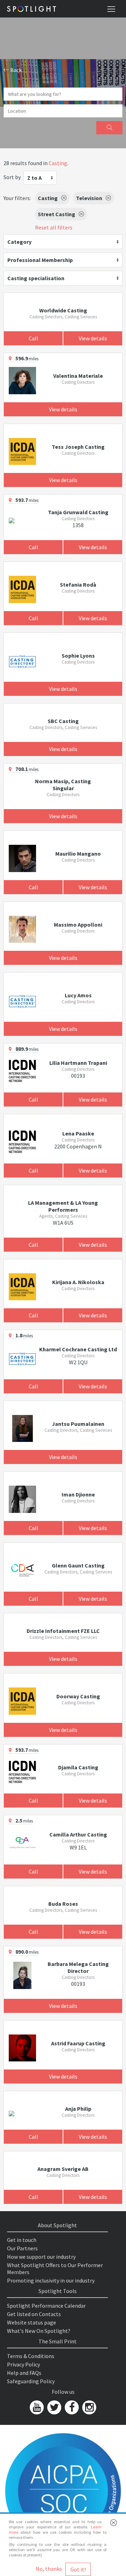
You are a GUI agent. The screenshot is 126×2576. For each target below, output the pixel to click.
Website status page (31, 2322)
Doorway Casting (78, 1696)
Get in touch (22, 2240)
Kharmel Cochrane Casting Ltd (78, 1349)
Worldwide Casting (63, 310)
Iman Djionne (78, 1494)
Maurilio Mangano (78, 854)
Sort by (12, 177)
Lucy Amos (78, 995)
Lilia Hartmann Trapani (78, 1063)
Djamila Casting (78, 1767)
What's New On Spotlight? (39, 2331)
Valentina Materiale (78, 376)
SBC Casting (63, 721)
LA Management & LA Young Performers (63, 1206)
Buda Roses (63, 1904)
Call (33, 338)
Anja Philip (78, 2109)
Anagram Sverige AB (63, 2169)
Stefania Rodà (78, 585)
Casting (58, 163)
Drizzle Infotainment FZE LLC (63, 1631)
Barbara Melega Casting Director (78, 1967)
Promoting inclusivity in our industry (51, 2280)
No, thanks (49, 2569)
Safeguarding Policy (31, 2381)
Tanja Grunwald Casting (78, 512)
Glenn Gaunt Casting (78, 1565)
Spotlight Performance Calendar (46, 2306)
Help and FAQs (24, 2373)
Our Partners (22, 2248)
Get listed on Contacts (34, 2314)
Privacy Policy (23, 2364)
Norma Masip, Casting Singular (63, 785)
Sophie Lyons (78, 656)
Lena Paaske (78, 1133)
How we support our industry (41, 2257)
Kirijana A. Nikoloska (78, 1282)
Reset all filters (54, 227)
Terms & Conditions (31, 2356)
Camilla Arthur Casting (78, 1834)
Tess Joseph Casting (78, 447)
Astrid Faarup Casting (78, 2043)
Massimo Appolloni (78, 925)
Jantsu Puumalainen (78, 1424)
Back (15, 70)
